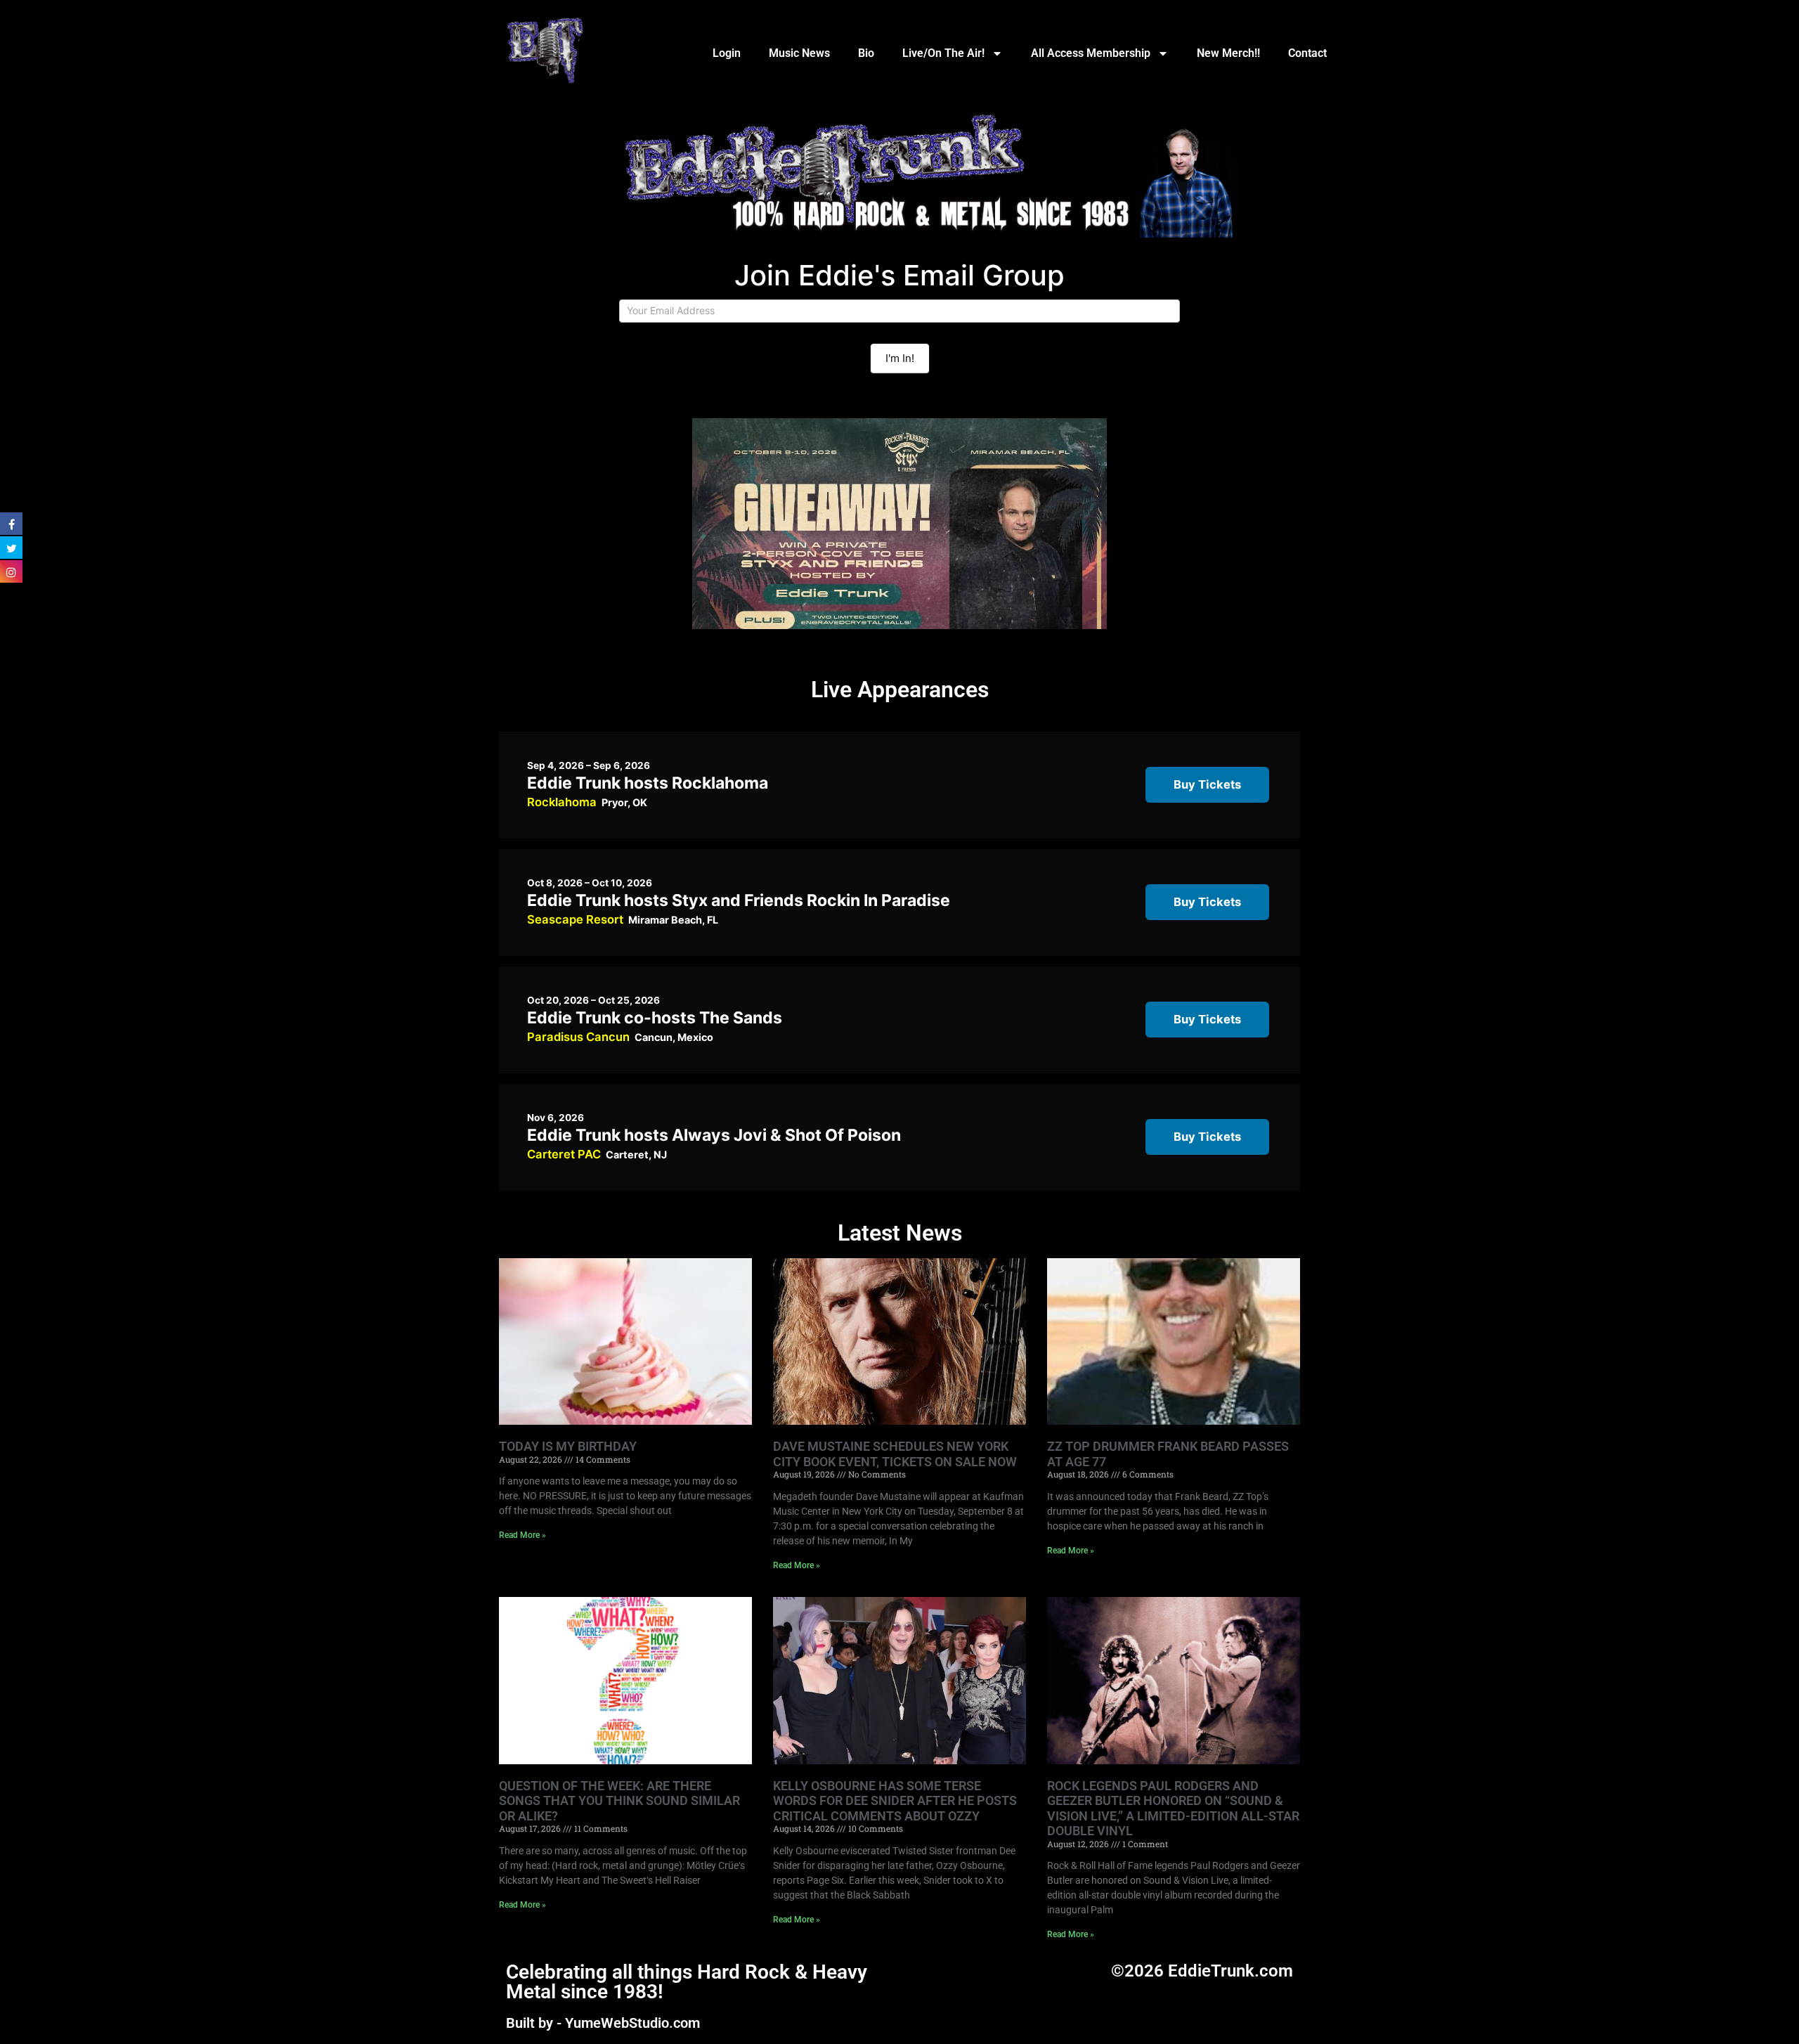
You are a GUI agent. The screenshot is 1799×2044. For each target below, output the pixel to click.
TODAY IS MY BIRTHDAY (568, 1446)
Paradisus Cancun (578, 1037)
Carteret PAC (564, 1154)
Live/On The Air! (943, 53)
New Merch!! (1228, 53)
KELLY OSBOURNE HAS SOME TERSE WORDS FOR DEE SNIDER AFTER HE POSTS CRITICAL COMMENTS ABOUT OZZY (895, 1801)
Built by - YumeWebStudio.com (603, 2023)
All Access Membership (1091, 53)
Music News (799, 53)
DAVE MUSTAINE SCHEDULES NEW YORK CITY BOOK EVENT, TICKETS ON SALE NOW (895, 1454)
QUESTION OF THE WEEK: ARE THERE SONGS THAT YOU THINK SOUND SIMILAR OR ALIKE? (619, 1801)
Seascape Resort (575, 919)
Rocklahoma (562, 802)
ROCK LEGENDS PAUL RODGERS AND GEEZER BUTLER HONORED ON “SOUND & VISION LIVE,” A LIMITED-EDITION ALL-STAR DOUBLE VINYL (1173, 1809)
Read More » (522, 1535)
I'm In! (900, 358)
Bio (866, 53)
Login (727, 53)
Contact (1307, 53)
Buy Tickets (1207, 784)
